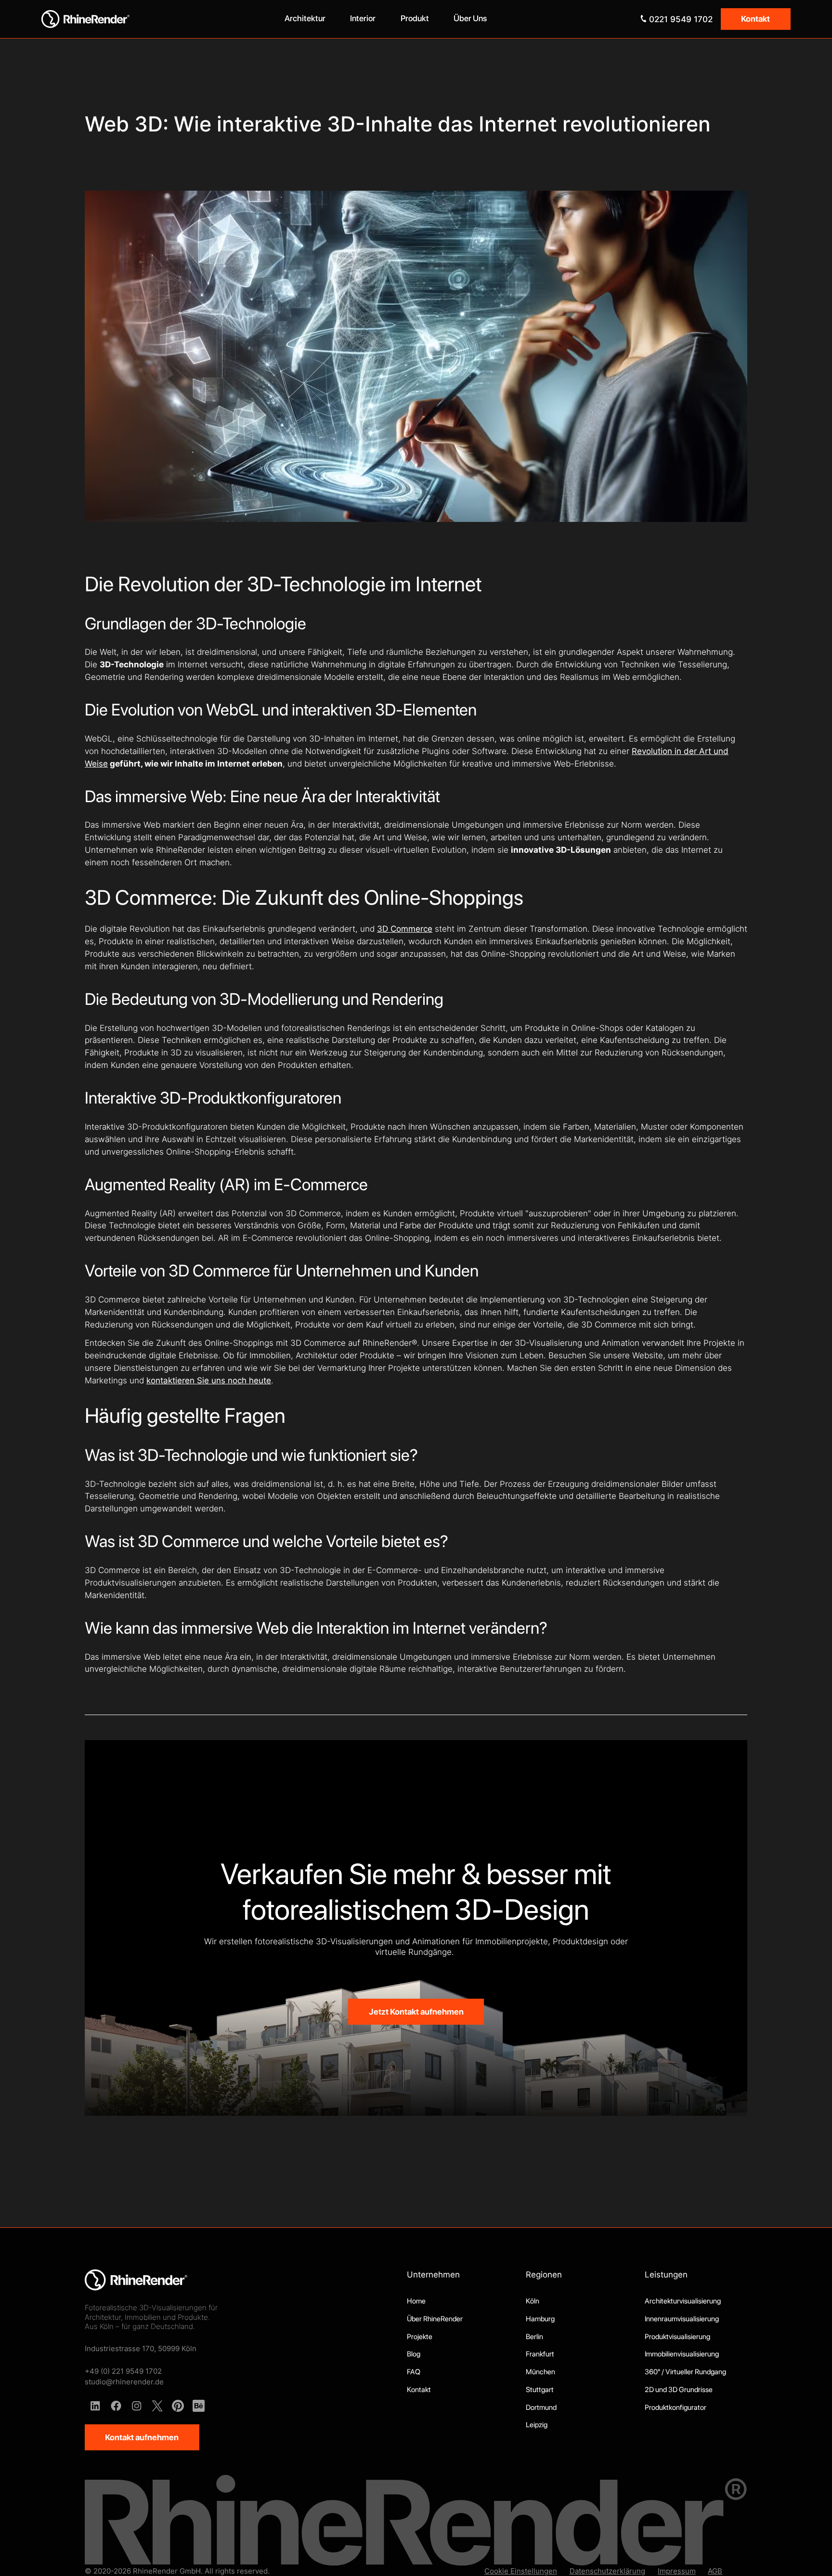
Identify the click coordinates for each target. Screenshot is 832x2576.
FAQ (414, 2372)
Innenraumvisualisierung (682, 2319)
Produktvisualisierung (677, 2337)
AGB (715, 2571)
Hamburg (540, 2319)
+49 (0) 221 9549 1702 (123, 2371)
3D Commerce (405, 929)
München (540, 2372)
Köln (533, 2301)
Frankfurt (540, 2354)
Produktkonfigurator (676, 2407)
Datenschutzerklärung (607, 2571)
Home (416, 2301)
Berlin (534, 2337)
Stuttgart (540, 2390)
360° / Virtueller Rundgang (685, 2372)
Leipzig (537, 2425)
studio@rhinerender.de (124, 2382)
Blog (414, 2354)
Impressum (677, 2571)
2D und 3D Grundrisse (679, 2390)
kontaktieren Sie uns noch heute (209, 1380)
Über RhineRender (435, 2319)
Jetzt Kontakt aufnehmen (416, 2012)
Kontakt (755, 19)
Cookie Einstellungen (521, 2571)
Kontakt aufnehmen (142, 2437)
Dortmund (541, 2407)
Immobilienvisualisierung (682, 2354)
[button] (305, 19)
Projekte (420, 2337)
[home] (134, 19)
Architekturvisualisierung (683, 2301)
